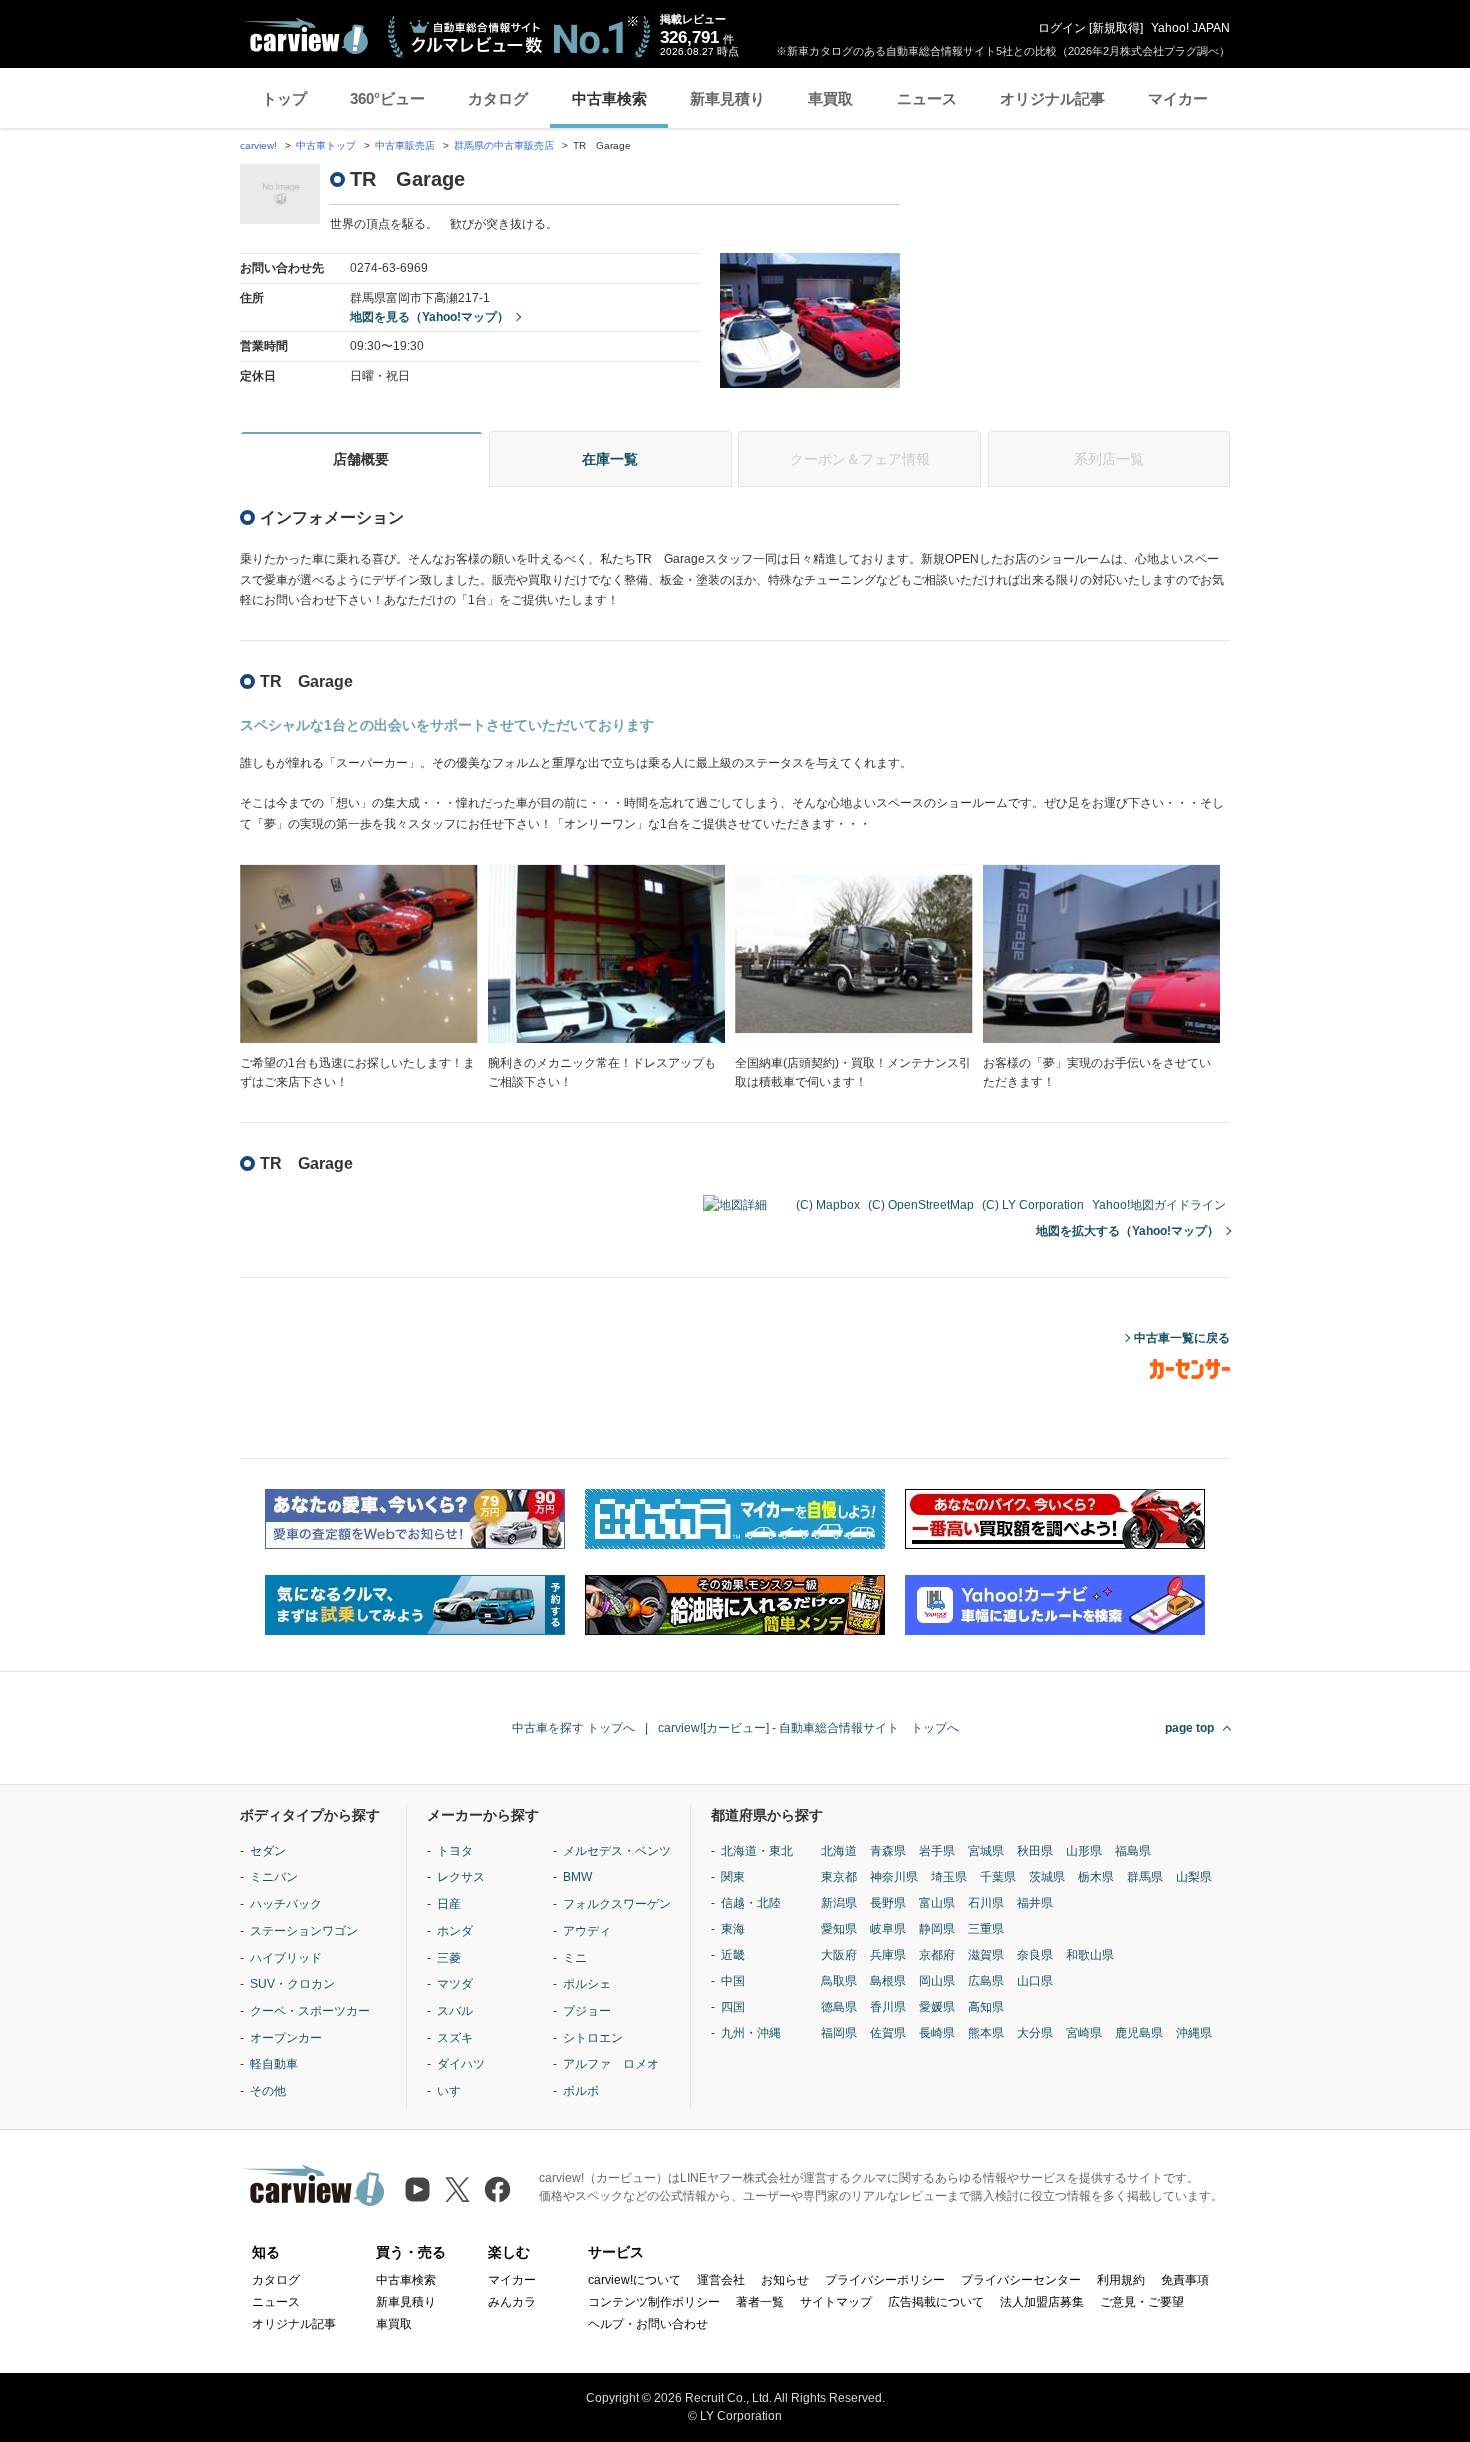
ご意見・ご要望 (1142, 2302)
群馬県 (1145, 1877)
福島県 (1133, 1851)
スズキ (455, 2038)
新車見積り (727, 98)
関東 (733, 1877)
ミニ (575, 1958)
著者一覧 (760, 2302)
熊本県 (986, 2033)
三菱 (449, 1958)
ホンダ (455, 1931)
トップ (284, 98)
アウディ (587, 1931)
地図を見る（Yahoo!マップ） (429, 317)
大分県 (1035, 2033)
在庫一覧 (610, 459)
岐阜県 (888, 1929)
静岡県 (937, 1929)
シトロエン (593, 2038)
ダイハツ (461, 2064)
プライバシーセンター (1021, 2280)
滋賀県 (986, 1955)
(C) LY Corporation (1033, 1205)
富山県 (937, 1903)
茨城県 (1047, 1877)
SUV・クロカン (292, 1984)
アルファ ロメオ (611, 2064)
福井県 (1035, 1903)
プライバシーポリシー (885, 2280)
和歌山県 (1090, 1955)
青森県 (888, 1851)
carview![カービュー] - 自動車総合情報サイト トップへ (808, 1728)
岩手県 (937, 1851)
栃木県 (1096, 1877)
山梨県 (1194, 1877)
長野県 (888, 1903)
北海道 (839, 1851)
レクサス (461, 1877)
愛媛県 (937, 2007)
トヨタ (455, 1851)
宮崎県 (1084, 2033)
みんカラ (512, 2302)
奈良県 (1035, 1955)
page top (1189, 1728)
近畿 (733, 1955)
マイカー (1178, 98)
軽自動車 (274, 2064)
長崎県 (937, 2033)
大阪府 (839, 1955)
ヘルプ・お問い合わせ (648, 2324)
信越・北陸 (751, 1903)
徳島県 (839, 2007)
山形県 (1084, 1851)
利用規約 (1121, 2280)
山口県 (1035, 1981)
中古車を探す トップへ (573, 1728)
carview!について (634, 2280)
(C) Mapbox (828, 1205)
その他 (268, 2091)
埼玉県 (949, 1877)
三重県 (986, 1929)
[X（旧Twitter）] (457, 2189)
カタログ (498, 98)
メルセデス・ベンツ (617, 1851)
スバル (455, 2011)
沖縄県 (1194, 2033)
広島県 (986, 1981)
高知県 (986, 2007)
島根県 (888, 1981)
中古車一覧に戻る (1182, 1338)
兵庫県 (888, 1955)
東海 (733, 1929)
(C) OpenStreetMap (921, 1205)
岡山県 (937, 1981)
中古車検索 (609, 98)
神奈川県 (894, 1877)
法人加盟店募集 (1042, 2302)
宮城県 (986, 1851)
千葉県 (998, 1877)
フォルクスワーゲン (617, 1904)
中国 (733, 1981)
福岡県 (839, 2033)
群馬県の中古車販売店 (504, 145)
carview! (258, 145)
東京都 (839, 1877)
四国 (733, 2007)
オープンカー (286, 2038)
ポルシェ (587, 1984)
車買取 (830, 98)
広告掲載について (936, 2302)
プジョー (587, 2011)
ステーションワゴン (304, 1931)
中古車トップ (326, 145)
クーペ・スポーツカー (310, 2011)
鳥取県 (839, 1981)
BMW (577, 1877)
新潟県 (839, 1903)
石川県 (986, 1903)
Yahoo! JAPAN (1190, 28)
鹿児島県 (1139, 2033)
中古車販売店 (405, 145)
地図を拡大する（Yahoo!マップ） (1127, 1231)
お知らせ (785, 2280)
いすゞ (455, 2091)
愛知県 (839, 1929)
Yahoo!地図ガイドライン (1159, 1205)
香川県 (888, 2007)
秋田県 (1035, 1851)
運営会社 (721, 2280)
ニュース (927, 98)
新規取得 (1116, 28)
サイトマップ (836, 2302)
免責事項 (1185, 2280)
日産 (449, 1904)
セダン (268, 1851)
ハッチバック (286, 1904)
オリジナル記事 (1052, 98)
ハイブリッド (286, 1958)
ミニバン (274, 1877)
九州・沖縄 (751, 2033)
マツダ (455, 1984)
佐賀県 (888, 2033)
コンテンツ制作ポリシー (654, 2302)
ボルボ (581, 2091)
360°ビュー (387, 98)
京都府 (937, 1955)
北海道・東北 (757, 1851)
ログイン (1062, 28)
